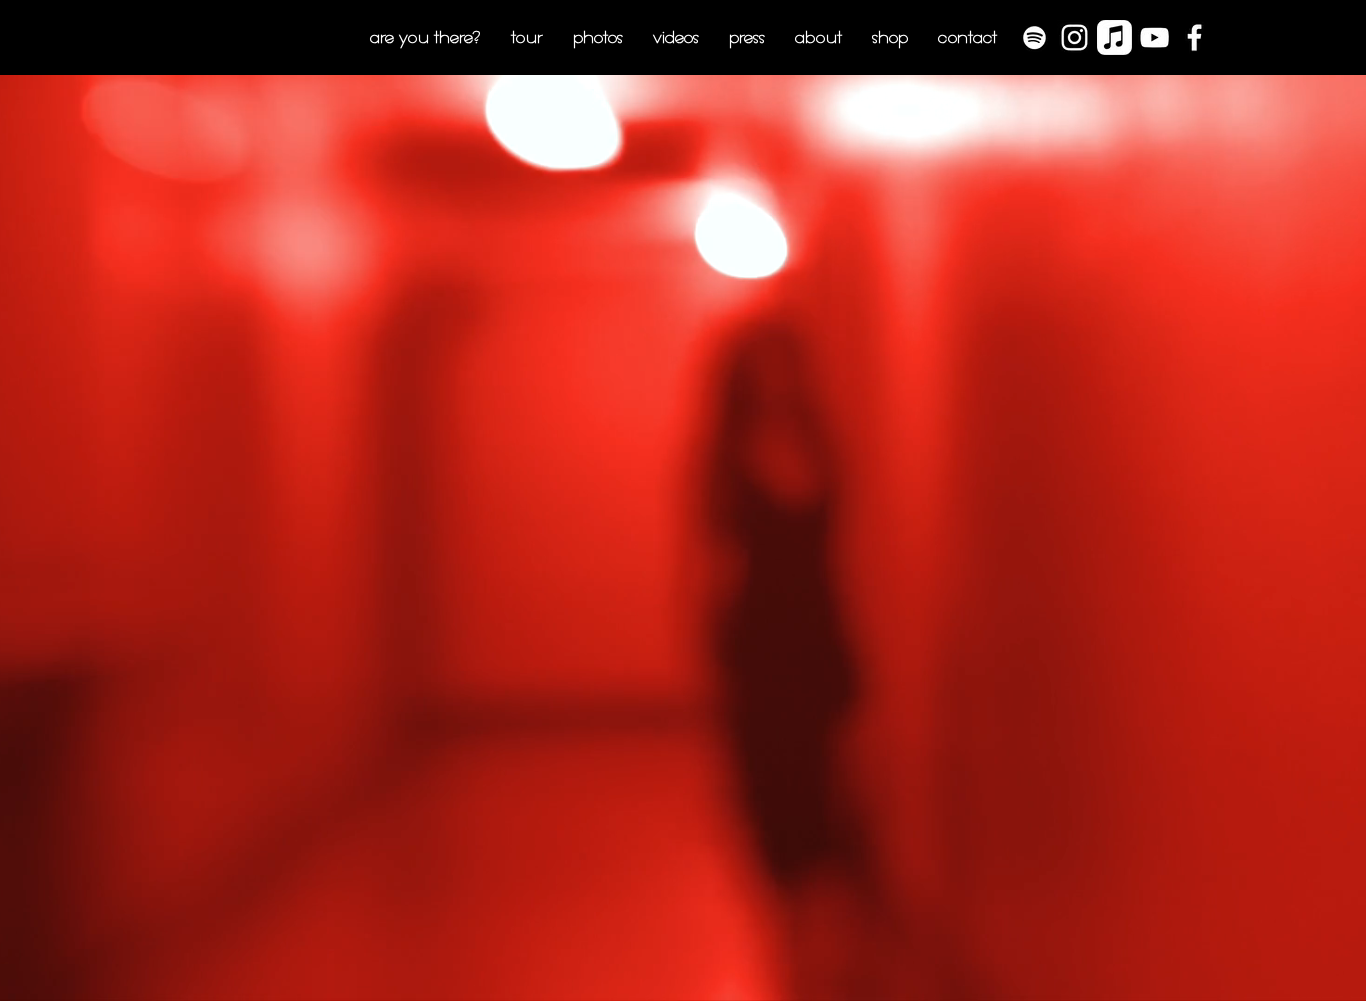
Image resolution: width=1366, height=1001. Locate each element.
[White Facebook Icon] (1194, 37)
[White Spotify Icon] (1034, 37)
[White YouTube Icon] (1154, 37)
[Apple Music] (1114, 37)
